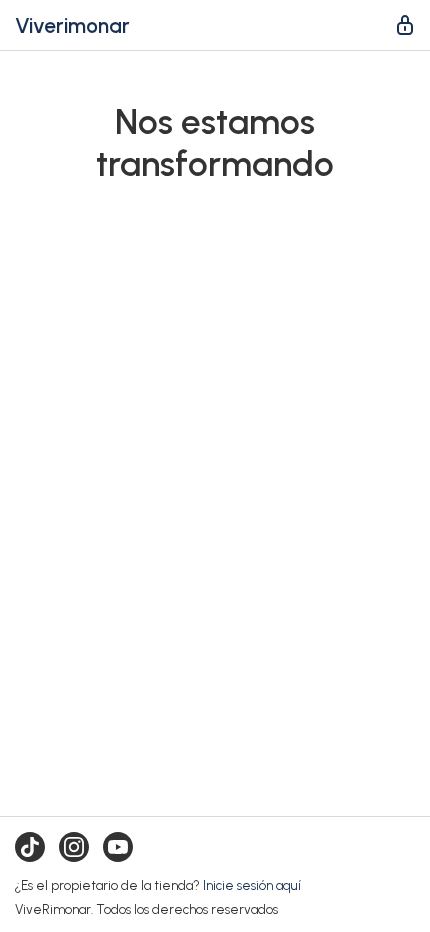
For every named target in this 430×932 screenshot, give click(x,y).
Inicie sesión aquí (252, 885)
